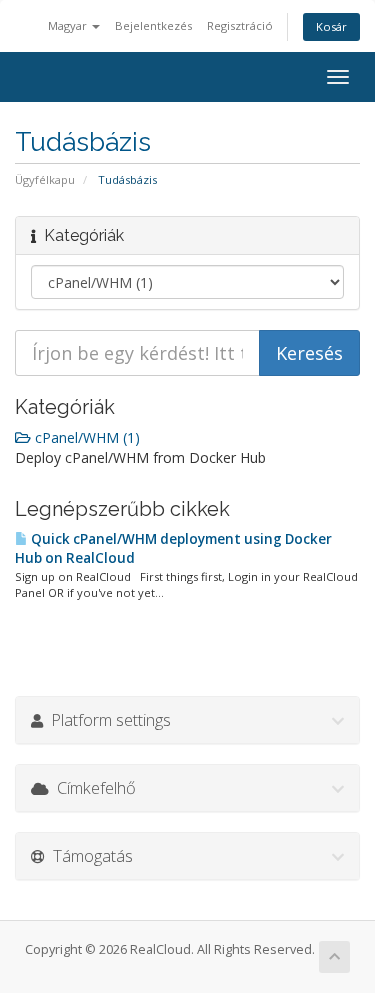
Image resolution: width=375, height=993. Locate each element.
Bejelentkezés (153, 25)
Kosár (331, 26)
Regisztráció (240, 25)
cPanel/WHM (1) (85, 437)
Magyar (69, 25)
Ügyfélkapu (45, 179)
